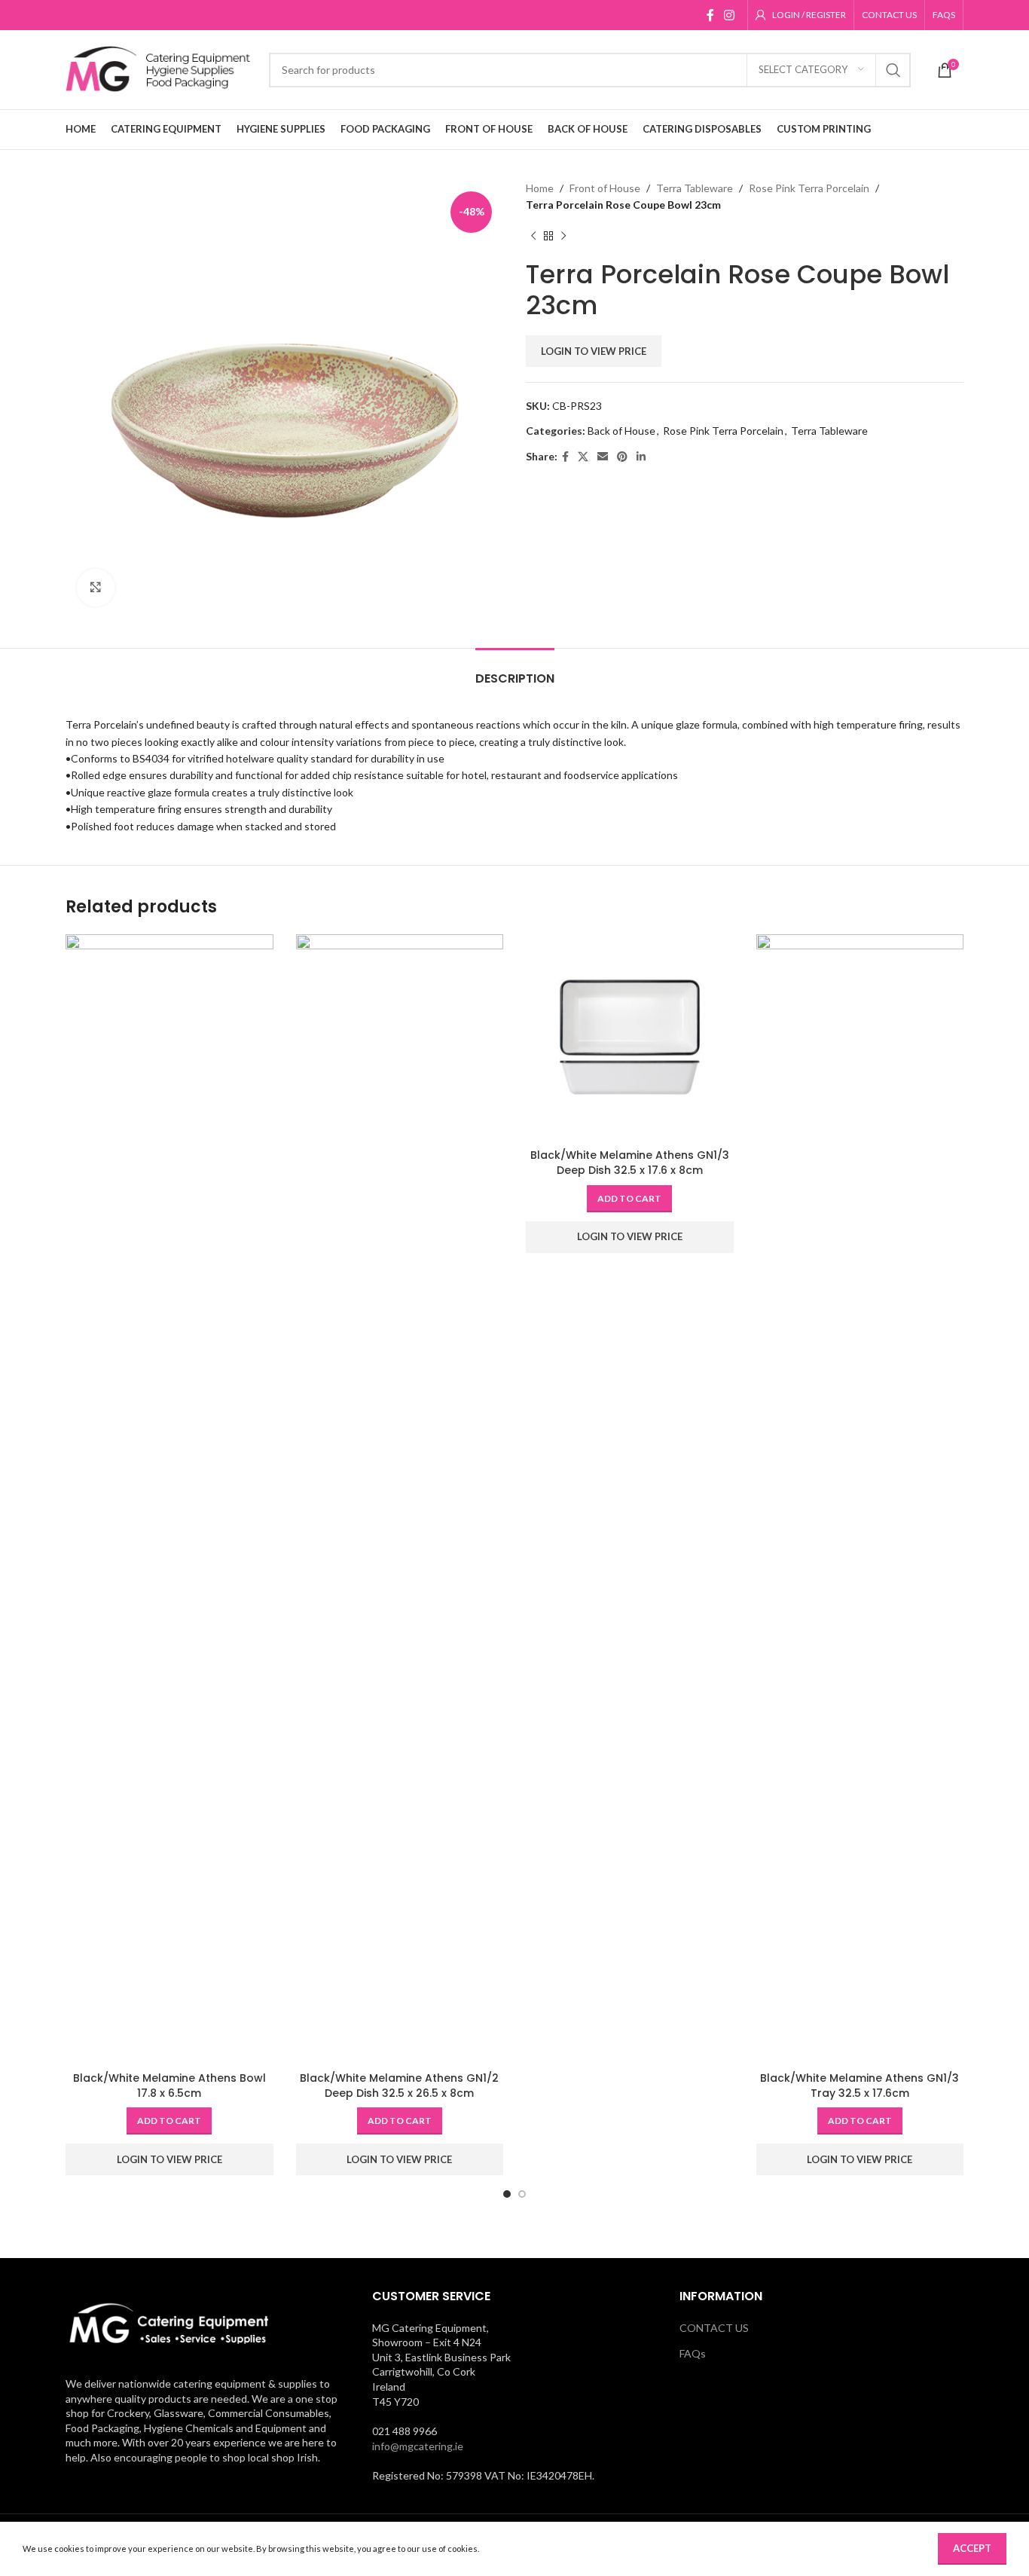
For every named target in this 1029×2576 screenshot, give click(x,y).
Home (540, 188)
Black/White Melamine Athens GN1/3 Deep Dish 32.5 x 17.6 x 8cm (630, 1163)
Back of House (621, 431)
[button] (169, 2121)
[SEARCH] (893, 70)
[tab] (515, 671)
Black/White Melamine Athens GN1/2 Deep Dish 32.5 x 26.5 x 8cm (399, 2086)
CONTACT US (714, 2328)
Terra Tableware (695, 188)
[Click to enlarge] (96, 588)
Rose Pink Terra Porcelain (809, 188)
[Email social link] (603, 457)
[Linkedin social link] (641, 457)
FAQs (693, 2353)
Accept (972, 2548)
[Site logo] (160, 68)
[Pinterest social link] (622, 457)
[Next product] (563, 237)
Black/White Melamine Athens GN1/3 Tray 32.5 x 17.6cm (860, 2086)
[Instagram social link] (730, 15)
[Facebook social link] (710, 15)
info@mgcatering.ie (418, 2446)
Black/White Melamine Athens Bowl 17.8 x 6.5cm (169, 2086)
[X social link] (583, 457)
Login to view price (594, 351)
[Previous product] (533, 237)
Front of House (605, 188)
